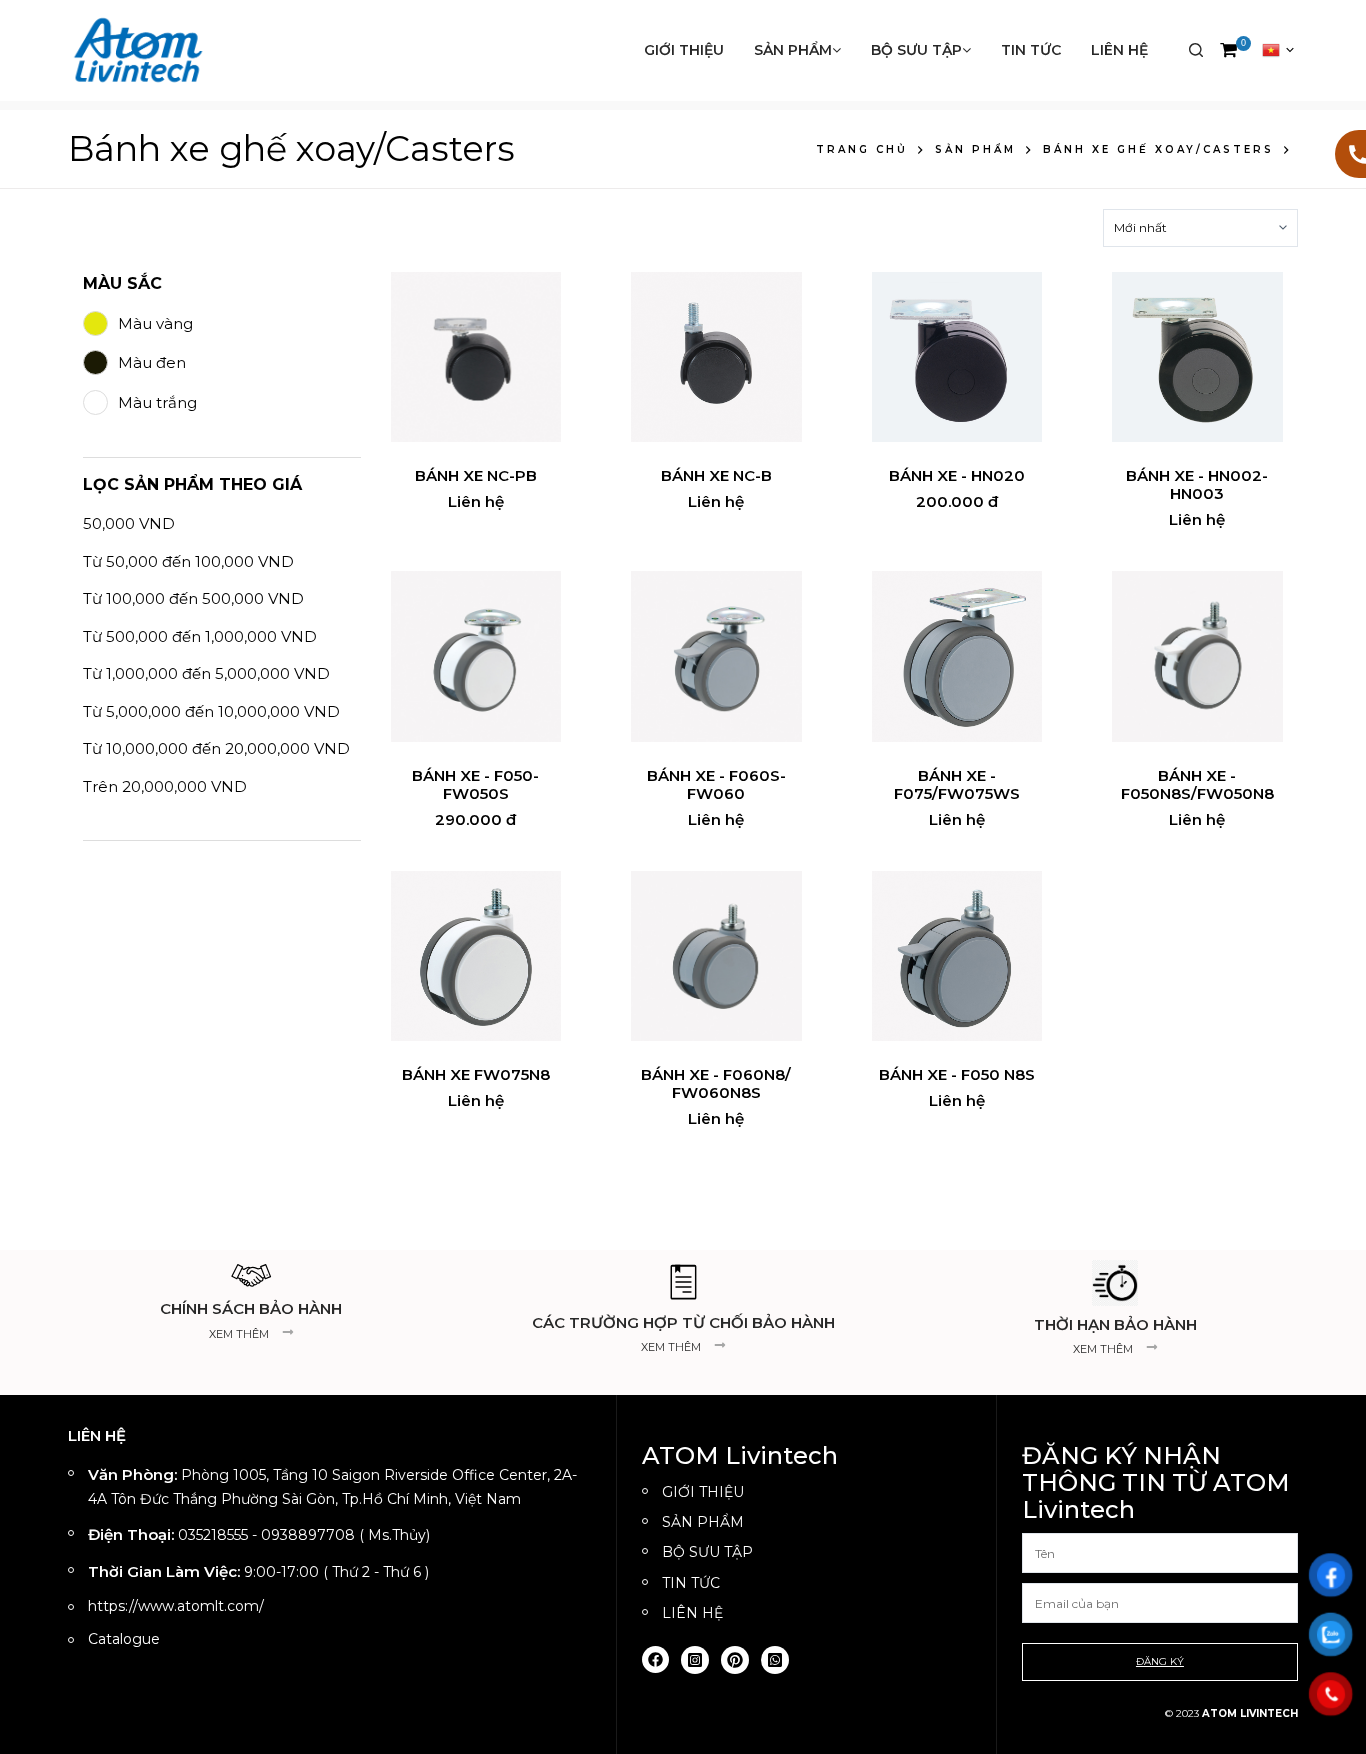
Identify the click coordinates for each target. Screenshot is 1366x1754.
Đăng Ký (1160, 1661)
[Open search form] (1196, 50)
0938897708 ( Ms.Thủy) (345, 1535)
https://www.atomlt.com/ (176, 1606)
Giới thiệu (684, 50)
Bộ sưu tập (916, 50)
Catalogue (124, 1639)
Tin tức (1031, 50)
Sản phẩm (793, 50)
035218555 (213, 1535)
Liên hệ (1119, 50)
